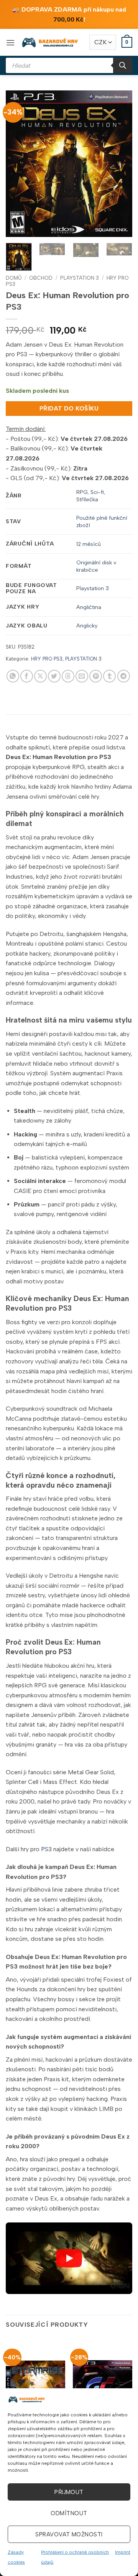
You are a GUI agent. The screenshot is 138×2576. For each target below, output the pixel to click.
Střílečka (87, 499)
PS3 (46, 1849)
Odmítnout (69, 2513)
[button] (10, 43)
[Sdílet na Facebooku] (27, 676)
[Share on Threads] (68, 676)
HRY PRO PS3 (47, 659)
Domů (14, 278)
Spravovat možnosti (69, 2534)
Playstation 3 (93, 588)
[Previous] (18, 164)
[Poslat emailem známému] (82, 676)
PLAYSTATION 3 (80, 278)
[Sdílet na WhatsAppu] (13, 676)
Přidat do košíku (69, 408)
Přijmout (69, 2492)
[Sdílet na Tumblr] (109, 676)
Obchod (41, 278)
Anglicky (87, 626)
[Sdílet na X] (40, 676)
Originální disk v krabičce (96, 566)
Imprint (123, 2552)
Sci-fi (97, 492)
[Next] (120, 164)
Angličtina (89, 607)
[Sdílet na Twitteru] (54, 676)
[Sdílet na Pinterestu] (96, 676)
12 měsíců (89, 544)
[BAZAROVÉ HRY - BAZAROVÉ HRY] (50, 42)
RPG (82, 492)
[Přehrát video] (69, 2258)
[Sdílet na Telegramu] (124, 676)
